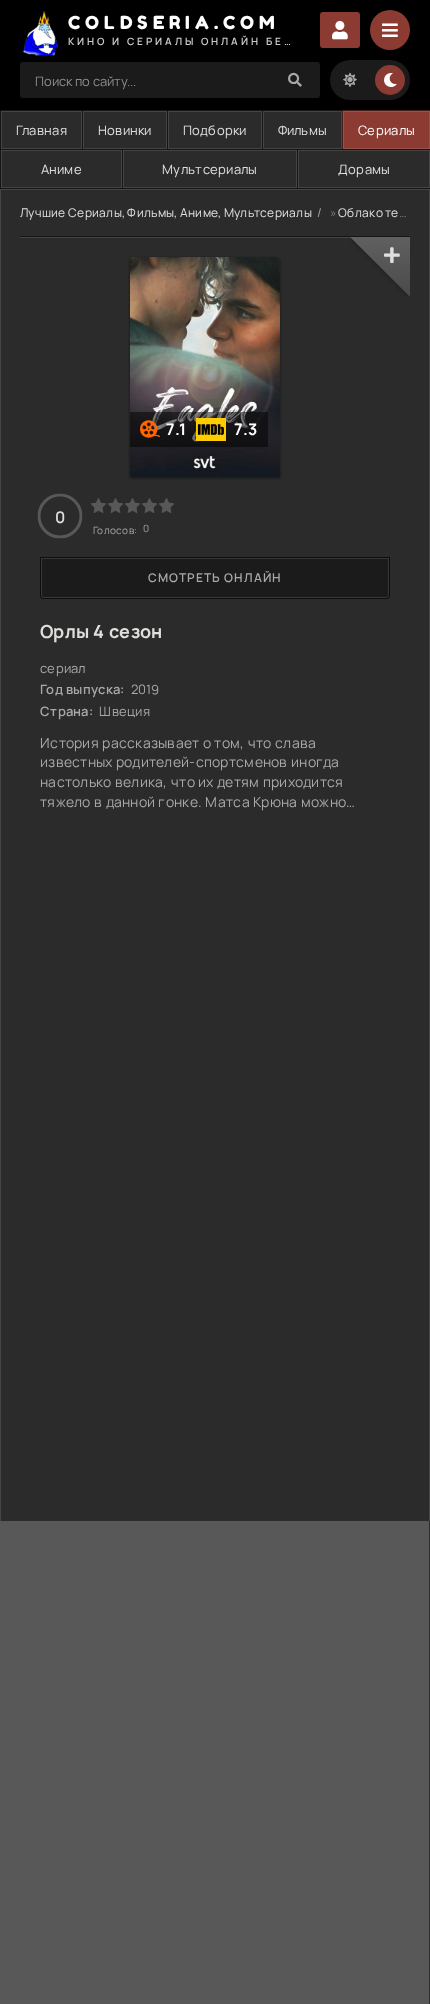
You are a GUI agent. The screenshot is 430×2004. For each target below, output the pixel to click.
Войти (340, 30)
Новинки (125, 130)
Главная (41, 130)
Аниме (61, 169)
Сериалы (386, 130)
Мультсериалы (209, 169)
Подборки (215, 130)
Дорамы (364, 169)
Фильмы (303, 130)
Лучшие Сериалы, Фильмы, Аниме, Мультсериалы (166, 212)
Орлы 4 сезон (101, 631)
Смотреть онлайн (215, 577)
